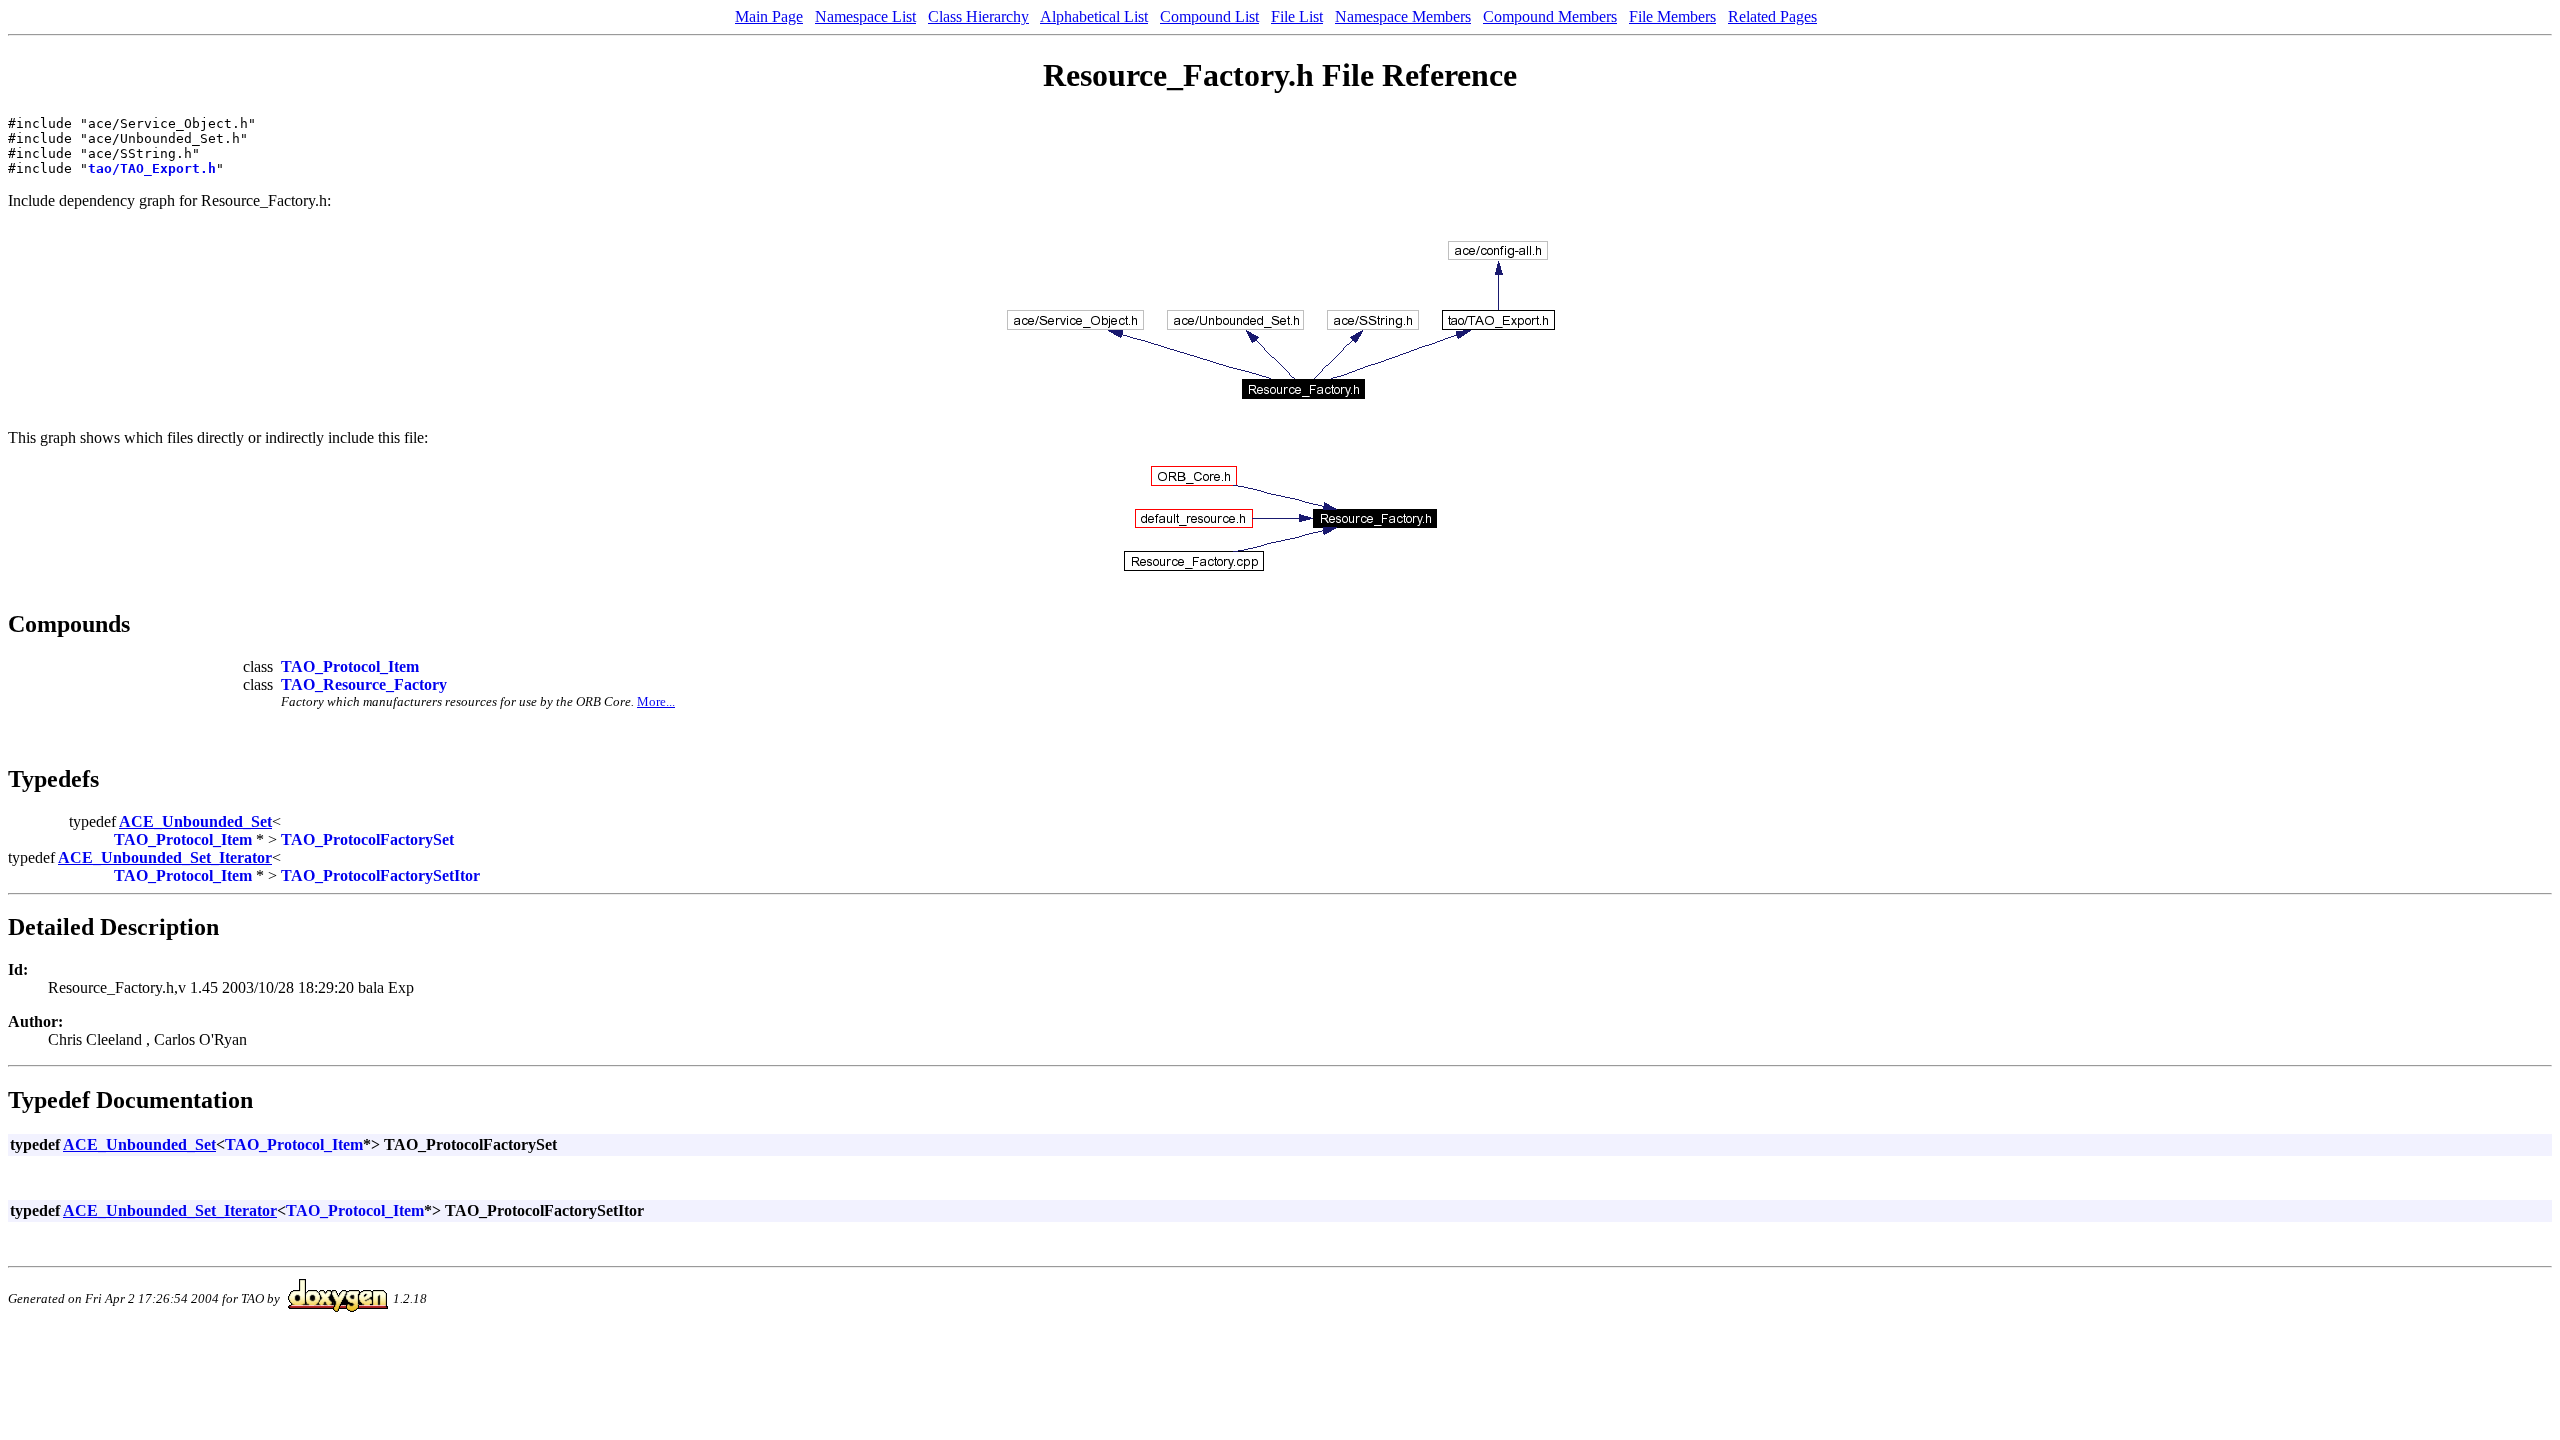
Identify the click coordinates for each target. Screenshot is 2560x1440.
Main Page (769, 16)
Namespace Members (1403, 16)
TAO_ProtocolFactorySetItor (380, 875)
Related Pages (1772, 16)
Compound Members (1550, 16)
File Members (1672, 16)
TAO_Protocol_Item (350, 666)
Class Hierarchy (978, 16)
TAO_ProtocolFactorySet (367, 839)
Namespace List (865, 16)
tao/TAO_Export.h (152, 168)
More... (656, 701)
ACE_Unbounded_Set (195, 821)
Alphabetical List (1094, 16)
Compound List (1209, 16)
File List (1297, 16)
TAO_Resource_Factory (364, 684)
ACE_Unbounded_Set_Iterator (165, 857)
